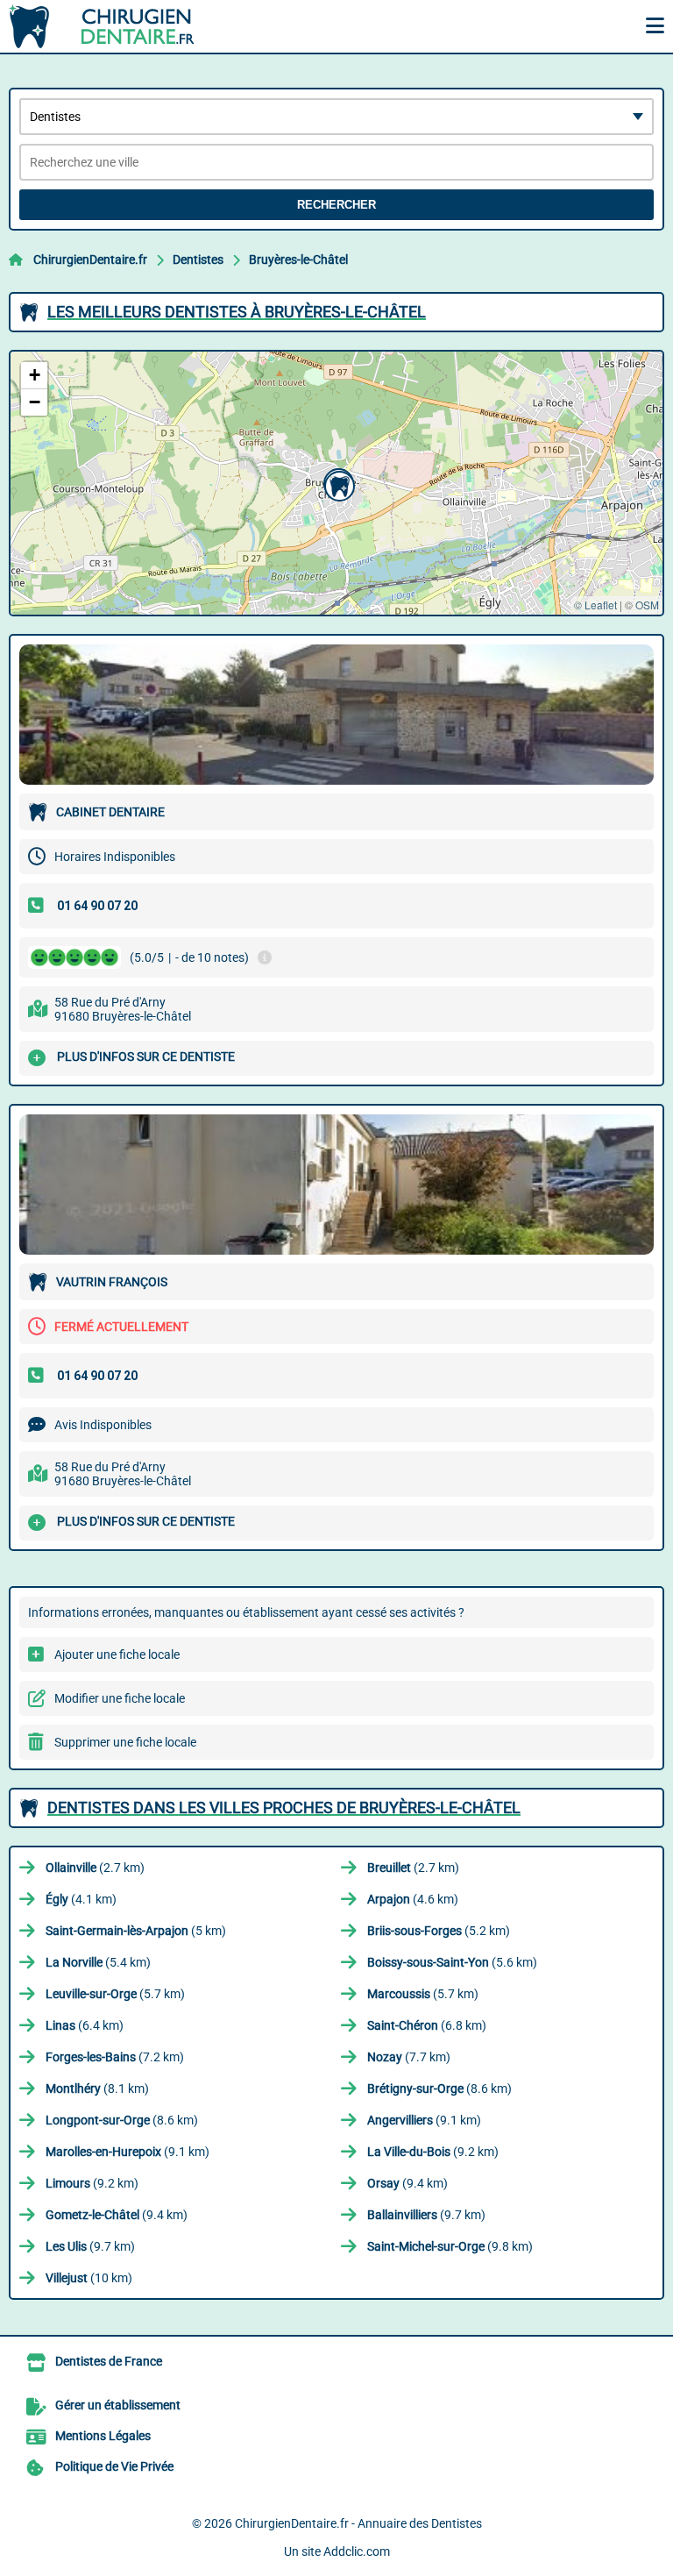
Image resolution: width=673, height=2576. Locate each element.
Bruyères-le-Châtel (298, 260)
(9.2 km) (433, 2152)
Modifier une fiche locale (120, 1698)
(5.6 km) (452, 1962)
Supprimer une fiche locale (125, 1742)
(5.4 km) (98, 1962)
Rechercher (336, 205)
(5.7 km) (115, 1994)
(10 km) (89, 2278)
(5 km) (136, 1931)
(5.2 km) (439, 1931)
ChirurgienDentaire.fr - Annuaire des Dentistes (358, 2523)
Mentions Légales (103, 2436)
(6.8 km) (427, 2025)
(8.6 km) (439, 2089)
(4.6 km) (413, 1899)
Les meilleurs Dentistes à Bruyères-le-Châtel (237, 312)
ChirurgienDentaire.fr (90, 260)
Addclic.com (357, 2551)
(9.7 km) (426, 2215)
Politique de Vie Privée (114, 2466)
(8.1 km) (97, 2089)
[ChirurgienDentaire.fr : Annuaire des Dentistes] (118, 26)
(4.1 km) (81, 1899)
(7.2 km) (115, 2057)
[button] (337, 484)
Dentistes (198, 260)
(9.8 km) (450, 2246)
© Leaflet (595, 605)
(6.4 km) (85, 2025)
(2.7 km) (95, 1868)
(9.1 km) (424, 2120)
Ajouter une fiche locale (117, 1654)
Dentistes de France (109, 2361)
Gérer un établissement (118, 2405)
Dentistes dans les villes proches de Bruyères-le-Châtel (284, 1807)
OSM (647, 605)
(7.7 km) (409, 2057)
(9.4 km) (407, 2183)
